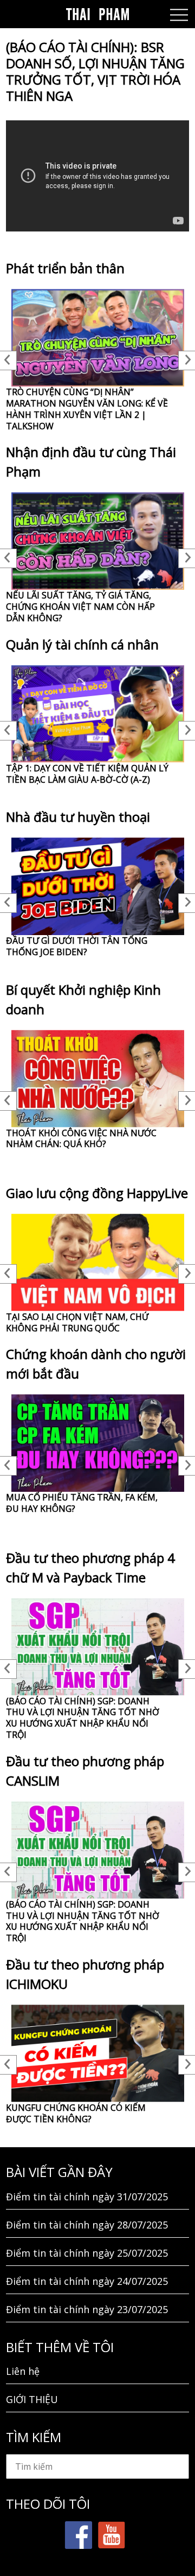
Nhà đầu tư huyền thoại (78, 817)
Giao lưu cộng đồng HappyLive (97, 1193)
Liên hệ (23, 2371)
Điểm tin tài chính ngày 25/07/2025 (87, 2253)
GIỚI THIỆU (32, 2399)
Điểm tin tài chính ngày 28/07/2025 (87, 2225)
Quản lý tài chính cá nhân (82, 644)
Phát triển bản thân (65, 268)
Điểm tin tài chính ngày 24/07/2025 (87, 2281)
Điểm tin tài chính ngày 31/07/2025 (87, 2197)
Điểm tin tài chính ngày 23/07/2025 (87, 2309)
